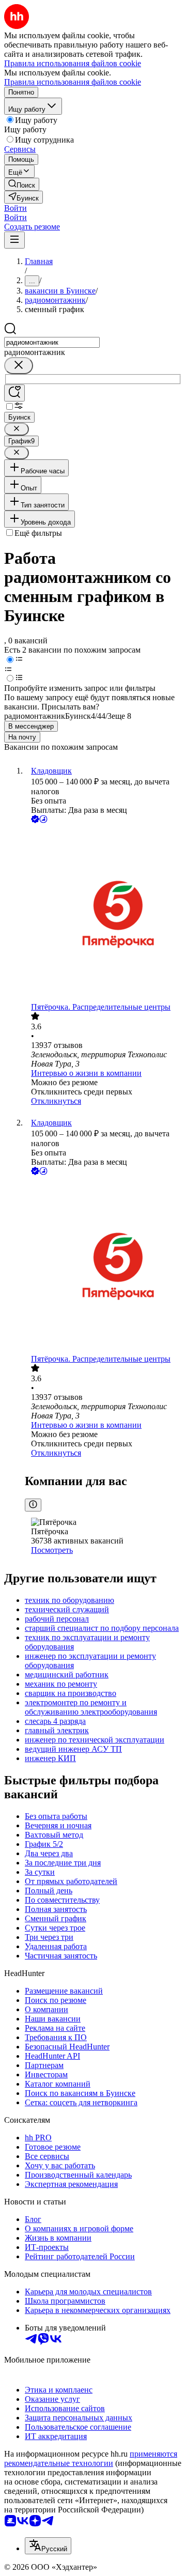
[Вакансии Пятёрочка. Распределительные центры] (103, 914)
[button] (16, 208)
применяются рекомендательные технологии (91, 2458)
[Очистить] (19, 366)
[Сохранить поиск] (14, 393)
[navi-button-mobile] (14, 240)
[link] (22, 184)
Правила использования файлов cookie (73, 82)
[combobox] (52, 342)
